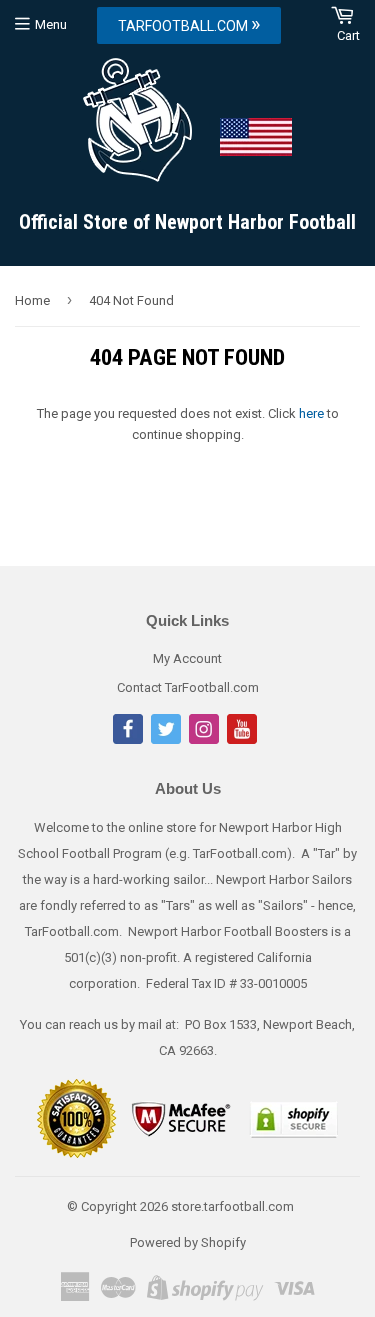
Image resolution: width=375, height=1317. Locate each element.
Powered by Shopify (188, 1242)
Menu (51, 24)
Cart (348, 35)
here (311, 413)
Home (32, 300)
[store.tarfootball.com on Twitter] (166, 739)
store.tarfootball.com (232, 1206)
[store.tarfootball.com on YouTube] (242, 739)
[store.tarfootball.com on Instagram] (204, 739)
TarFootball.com (189, 24)
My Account (187, 658)
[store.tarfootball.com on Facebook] (128, 739)
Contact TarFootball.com (188, 687)
